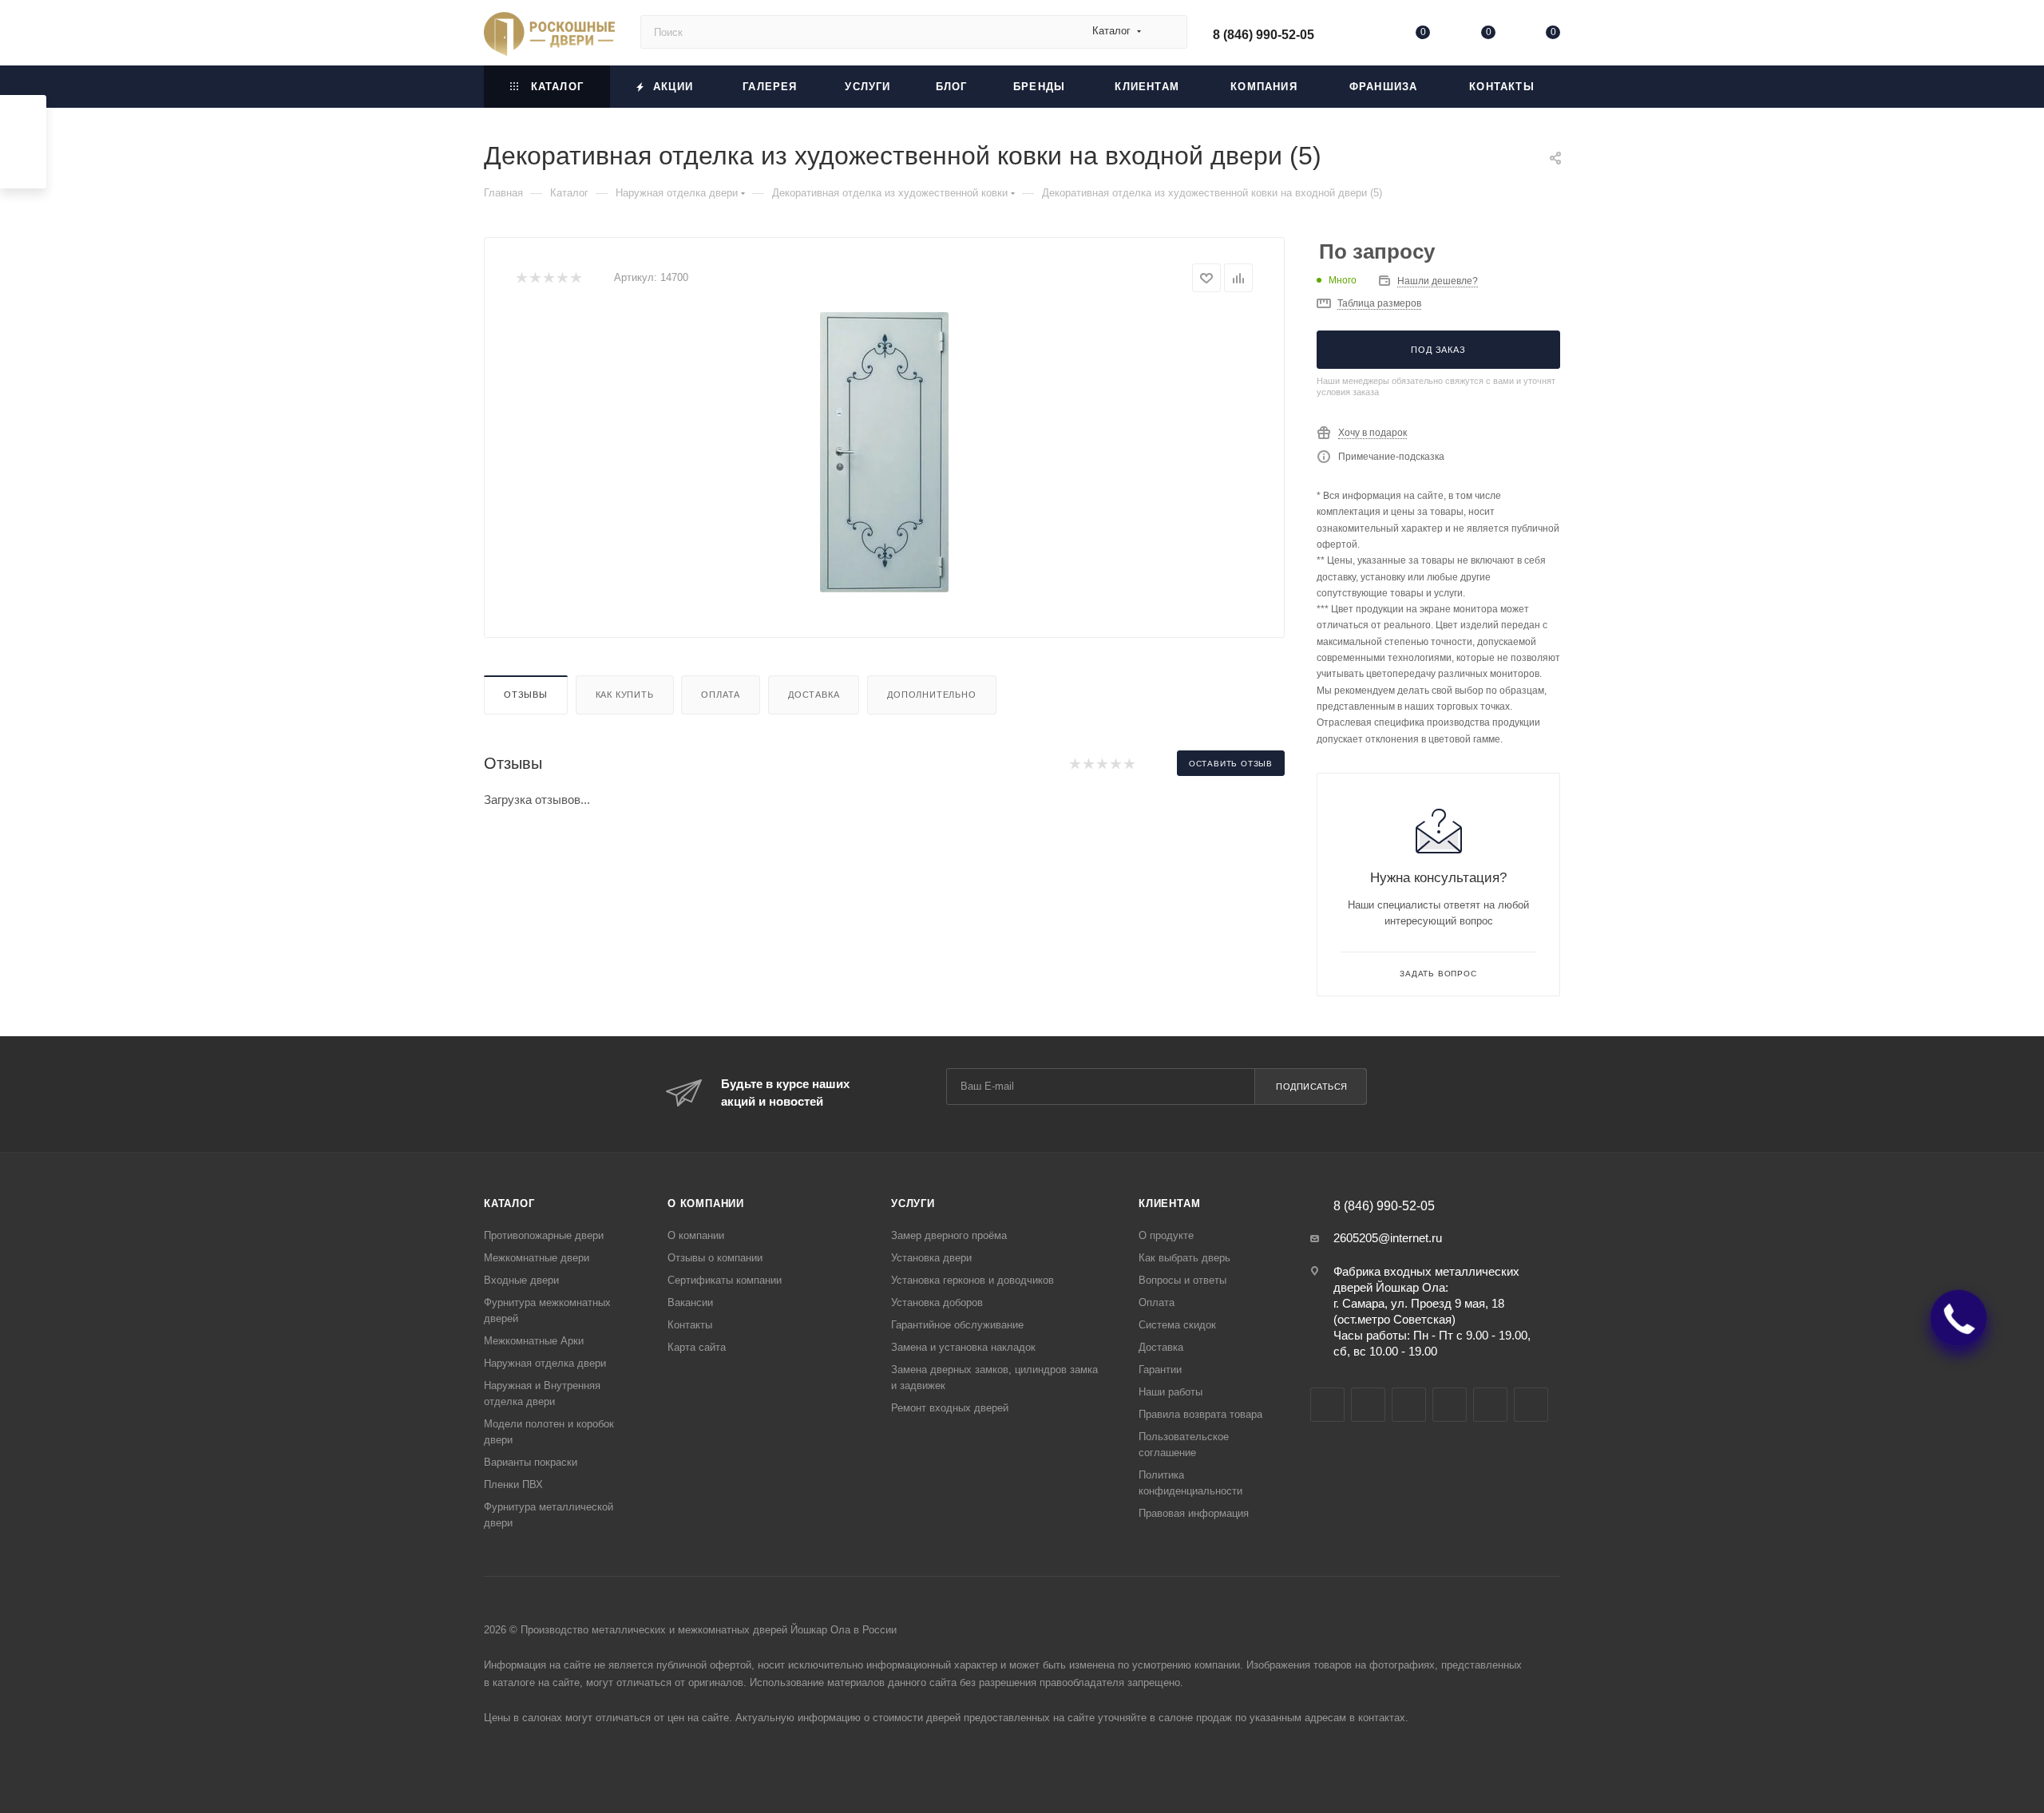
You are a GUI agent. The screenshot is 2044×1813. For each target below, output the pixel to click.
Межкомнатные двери (537, 1258)
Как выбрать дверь (1184, 1258)
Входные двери (521, 1280)
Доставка (814, 695)
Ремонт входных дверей (950, 1408)
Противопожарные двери (544, 1235)
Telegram (1368, 1405)
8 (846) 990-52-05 (1264, 35)
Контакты (690, 1325)
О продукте (1166, 1235)
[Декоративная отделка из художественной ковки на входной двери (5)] (885, 452)
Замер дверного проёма (949, 1235)
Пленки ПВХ (513, 1484)
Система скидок (1177, 1325)
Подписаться (1312, 1087)
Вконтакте (1327, 1405)
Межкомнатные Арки (534, 1341)
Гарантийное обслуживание (957, 1325)
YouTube (1409, 1405)
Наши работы (1171, 1392)
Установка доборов (937, 1302)
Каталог (509, 1203)
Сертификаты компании (725, 1280)
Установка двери (931, 1258)
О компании (706, 1203)
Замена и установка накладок (963, 1347)
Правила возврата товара (1200, 1414)
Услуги (913, 1203)
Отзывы (526, 695)
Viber (1450, 1405)
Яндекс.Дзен (1531, 1405)
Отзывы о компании (715, 1258)
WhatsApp (1490, 1405)
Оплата (721, 695)
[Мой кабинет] (1358, 36)
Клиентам (1169, 1203)
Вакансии (690, 1302)
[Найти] (1168, 32)
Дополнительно (931, 695)
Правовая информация (1194, 1513)
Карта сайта (697, 1347)
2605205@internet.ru (1388, 1238)
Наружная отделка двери (545, 1363)
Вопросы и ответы (1182, 1280)
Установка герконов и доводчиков (972, 1280)
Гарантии (1160, 1370)
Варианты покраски (531, 1462)
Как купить (625, 695)
